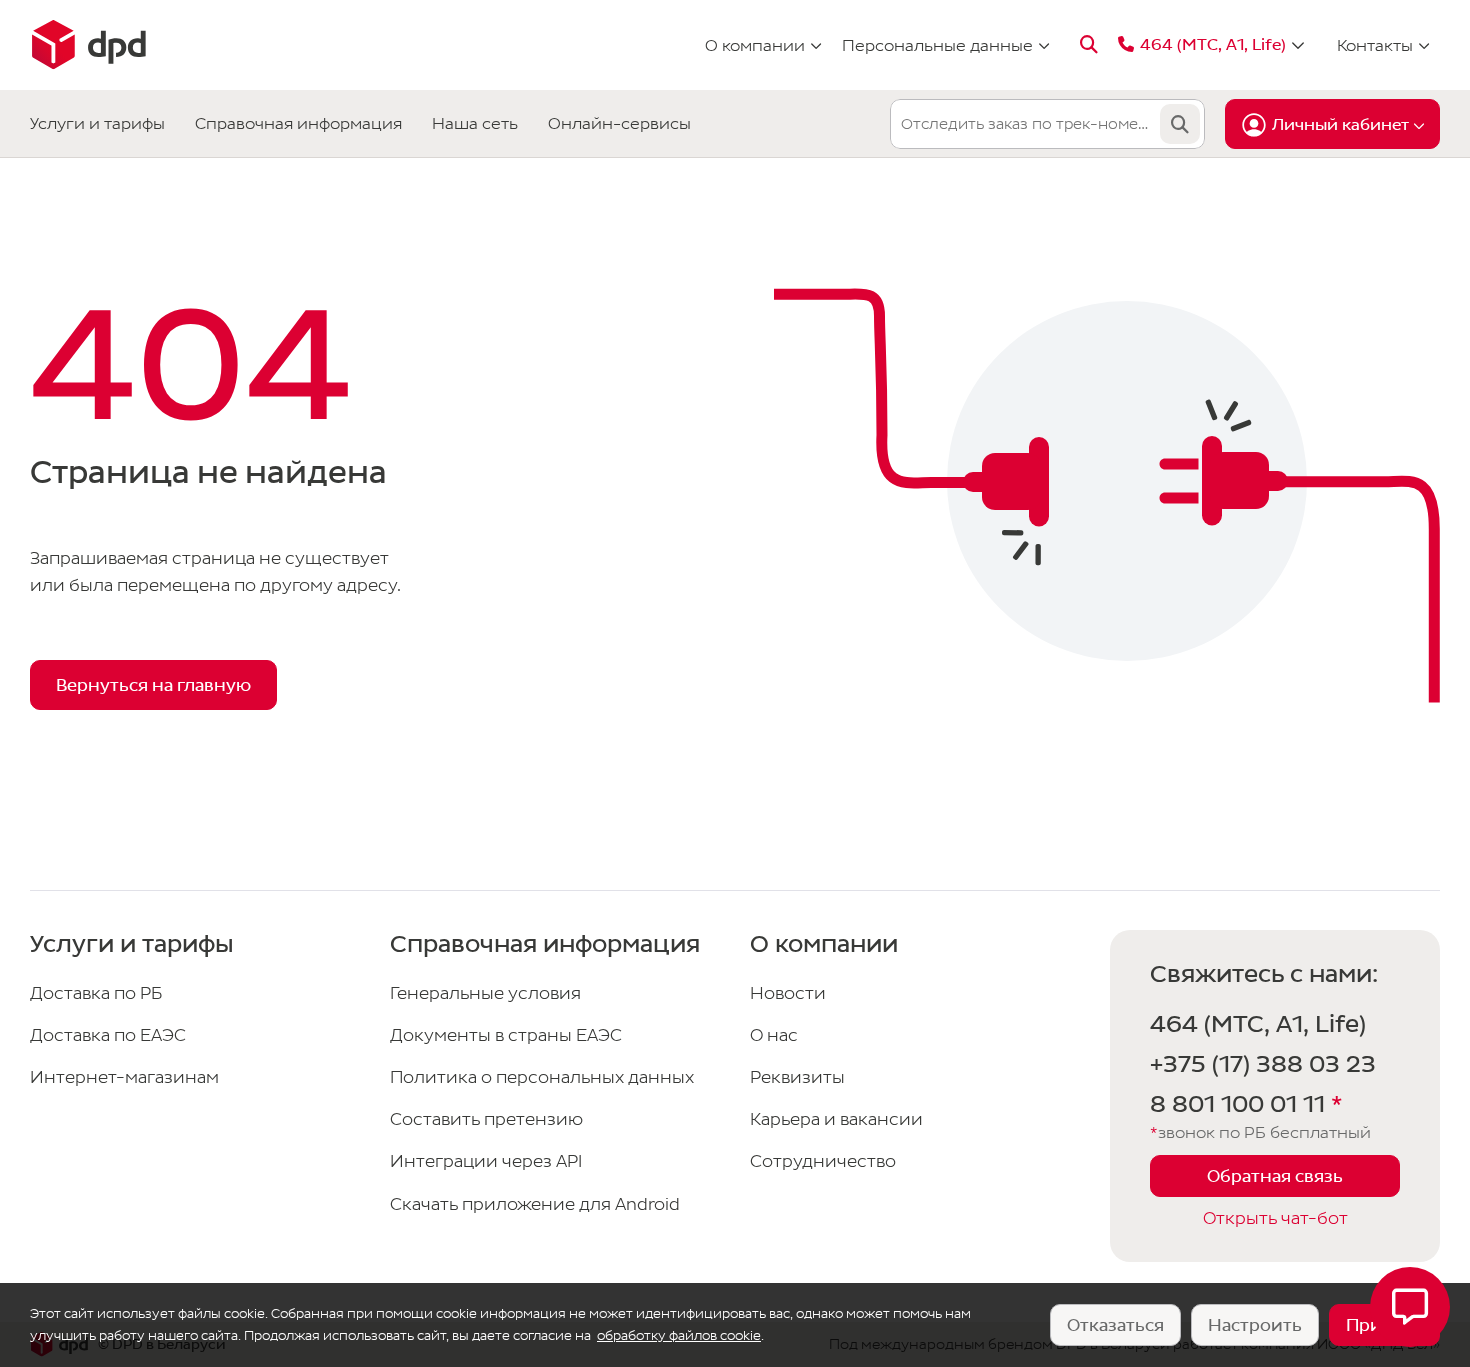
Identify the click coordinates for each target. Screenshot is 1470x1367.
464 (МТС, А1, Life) (1258, 1025)
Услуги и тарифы (97, 123)
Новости (788, 993)
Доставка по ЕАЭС (108, 1035)
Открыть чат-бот (1275, 1218)
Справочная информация (298, 123)
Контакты (1375, 45)
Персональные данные (937, 45)
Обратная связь (1275, 1176)
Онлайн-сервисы (619, 123)
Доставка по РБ (96, 993)
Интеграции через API (486, 1161)
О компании (755, 45)
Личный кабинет (1340, 125)
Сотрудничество (823, 1161)
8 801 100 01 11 (1246, 1105)
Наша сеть (475, 123)
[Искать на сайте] (1089, 45)
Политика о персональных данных (542, 1077)
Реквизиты (797, 1077)
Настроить (1255, 1325)
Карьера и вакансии (836, 1119)
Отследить (1180, 124)
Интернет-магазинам (124, 1077)
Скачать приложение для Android (535, 1204)
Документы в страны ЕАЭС (506, 1035)
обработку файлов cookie (679, 1335)
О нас (774, 1035)
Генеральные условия (485, 993)
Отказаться (1115, 1325)
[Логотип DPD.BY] (88, 45)
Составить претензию (486, 1119)
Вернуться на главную (153, 685)
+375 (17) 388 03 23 (1263, 1065)
